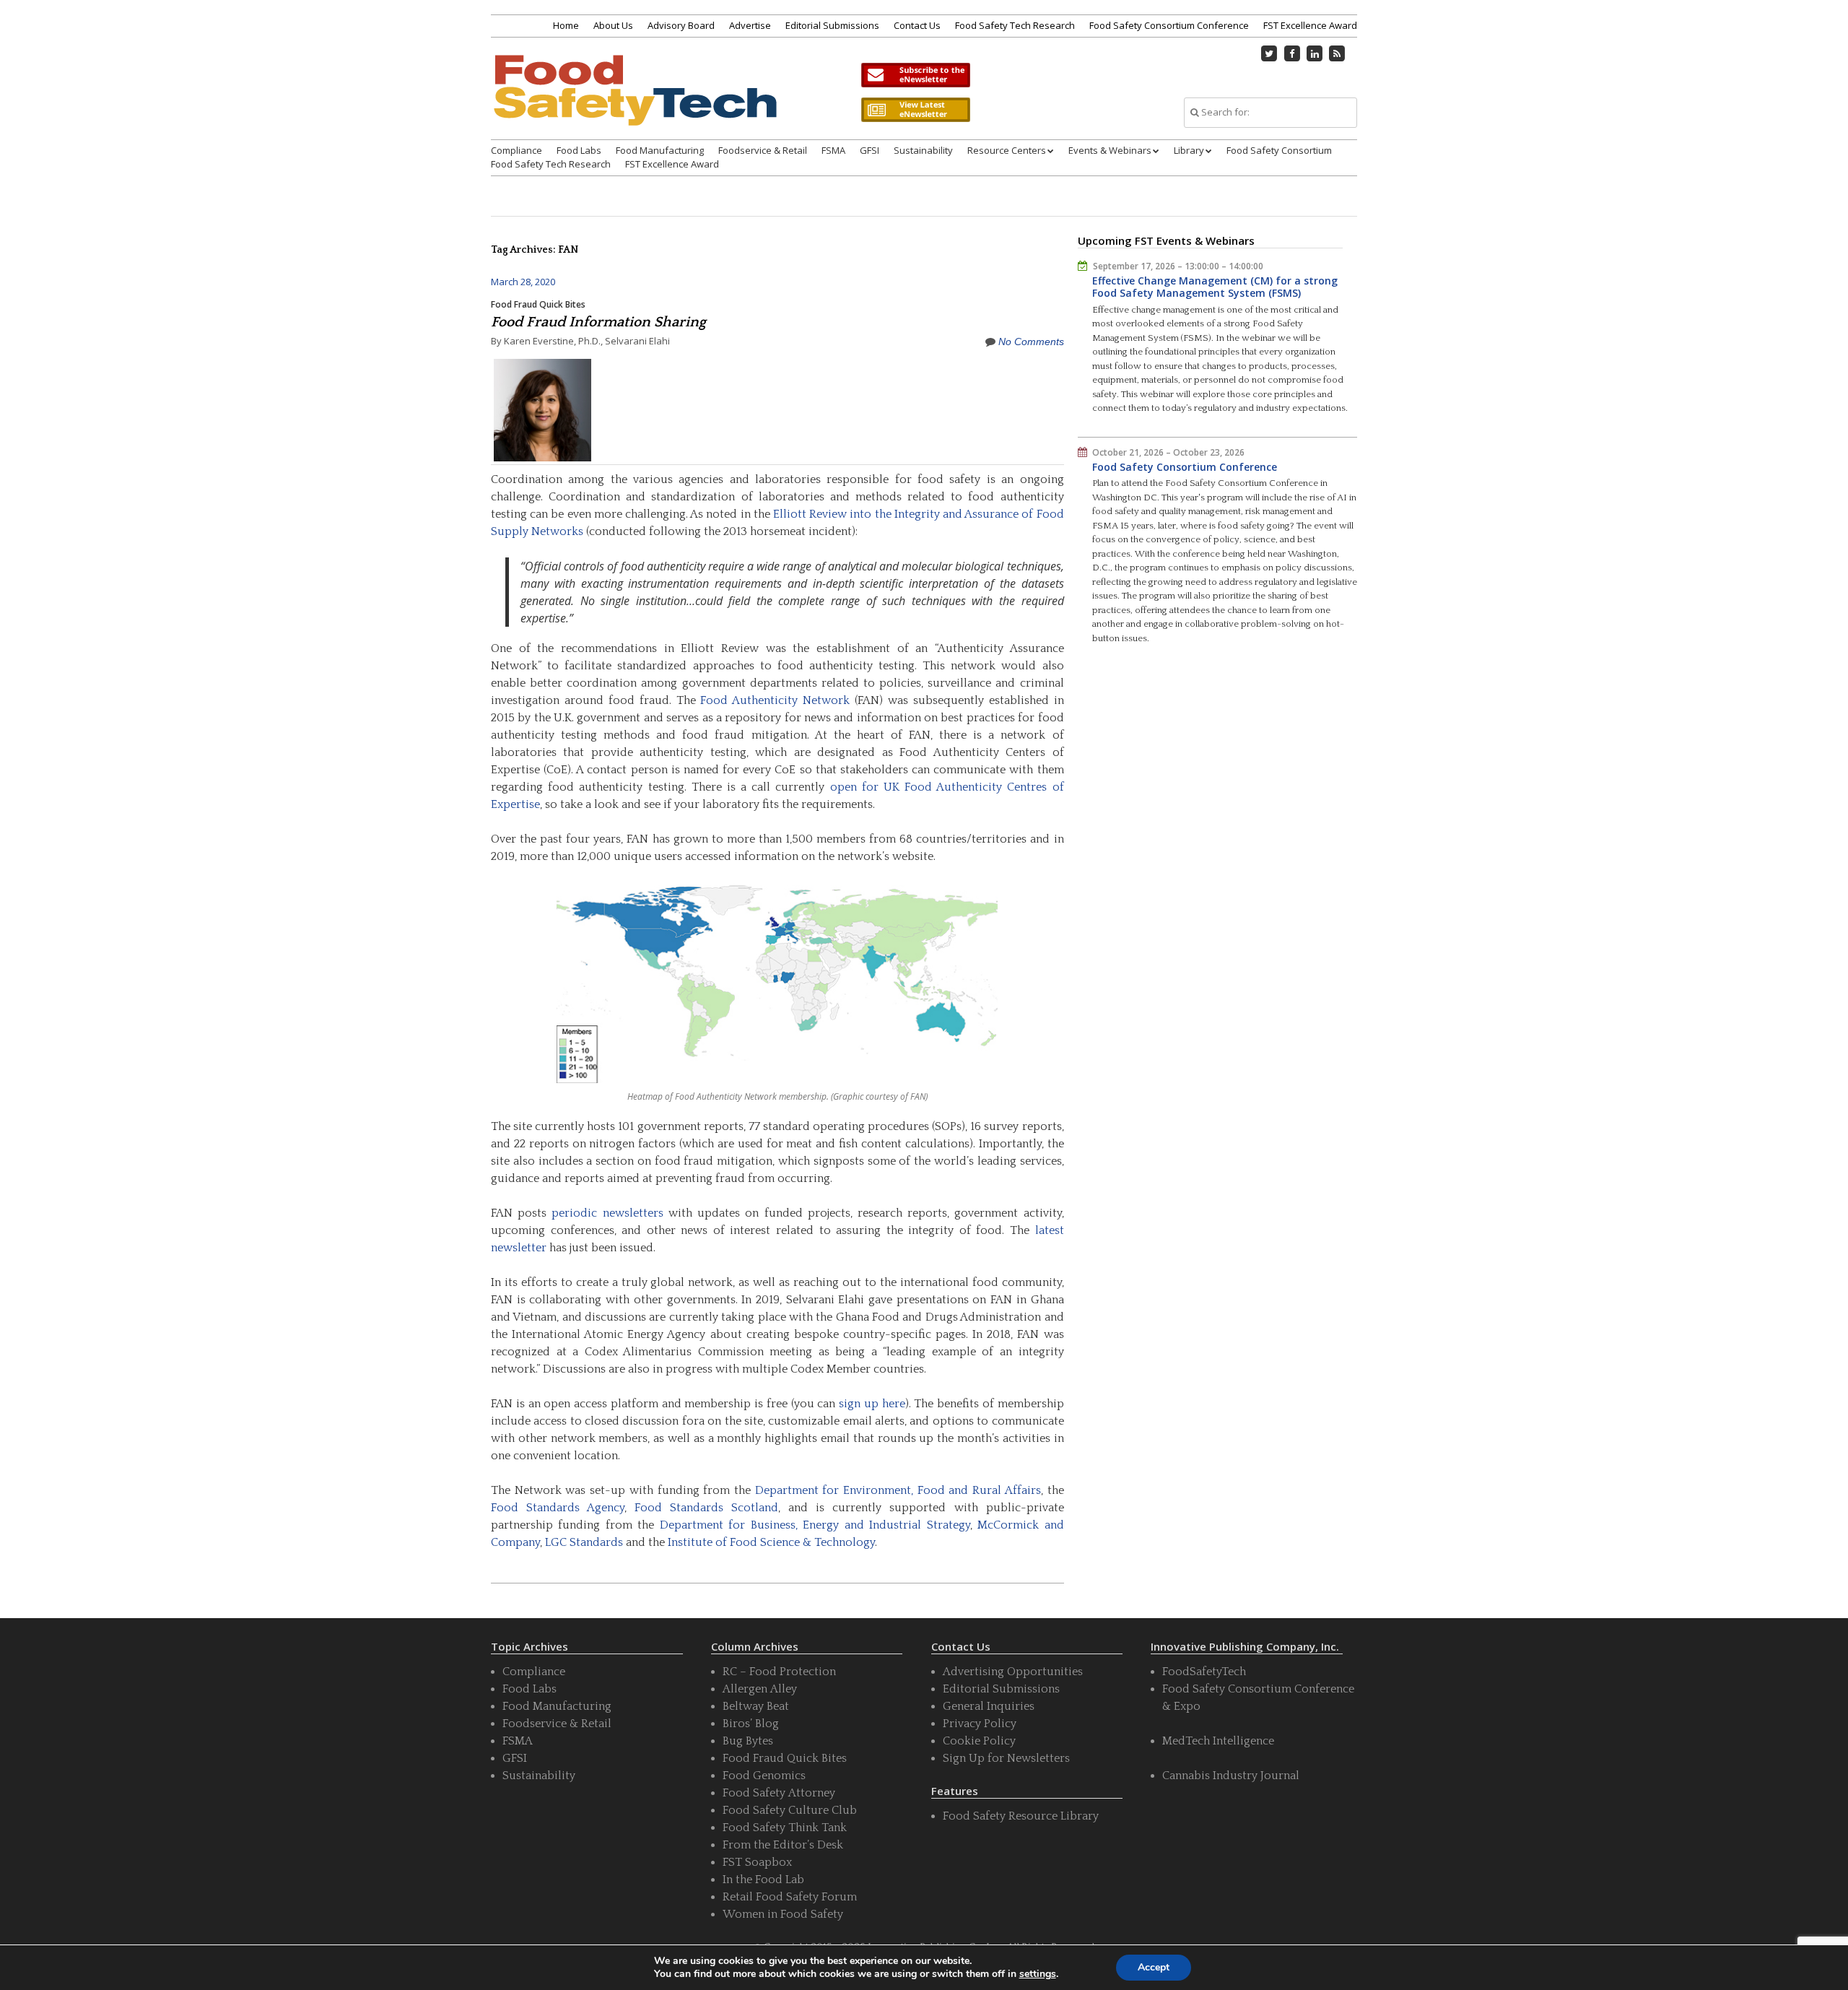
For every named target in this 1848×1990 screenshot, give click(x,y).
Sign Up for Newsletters (1006, 1758)
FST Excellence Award (1310, 25)
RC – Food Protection (779, 1672)
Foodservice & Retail (763, 150)
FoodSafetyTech (1204, 1672)
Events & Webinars (1110, 150)
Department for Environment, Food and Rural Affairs (898, 1490)
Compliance (517, 150)
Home (566, 25)
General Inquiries (989, 1706)
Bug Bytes (748, 1741)
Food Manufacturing (660, 150)
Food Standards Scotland (706, 1508)
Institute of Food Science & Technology (771, 1542)
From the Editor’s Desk (783, 1845)
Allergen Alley (760, 1689)
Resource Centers (1007, 150)
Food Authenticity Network (775, 700)
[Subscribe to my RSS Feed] (1338, 53)
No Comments (1031, 342)
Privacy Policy (980, 1724)
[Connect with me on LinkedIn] (1315, 53)
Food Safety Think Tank (785, 1828)
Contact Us (917, 25)
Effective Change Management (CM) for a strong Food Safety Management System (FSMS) (1215, 287)
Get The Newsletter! (915, 75)
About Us (613, 25)
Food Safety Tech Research (1015, 25)
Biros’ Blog (751, 1724)
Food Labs (579, 150)
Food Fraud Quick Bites (538, 304)
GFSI (869, 150)
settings (1038, 1974)
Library (1189, 150)
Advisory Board (681, 25)
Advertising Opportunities (1013, 1672)
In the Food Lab (763, 1880)
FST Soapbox (757, 1862)
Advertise (750, 25)
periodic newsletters (607, 1213)
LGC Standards (584, 1542)
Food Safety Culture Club (790, 1810)
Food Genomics (764, 1776)
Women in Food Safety (783, 1914)
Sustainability (923, 150)
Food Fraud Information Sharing (598, 322)
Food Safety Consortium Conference (1169, 25)
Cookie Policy (979, 1741)
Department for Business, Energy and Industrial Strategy (815, 1525)
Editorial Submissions (832, 25)
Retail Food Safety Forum (790, 1897)
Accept (1154, 1967)
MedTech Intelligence (1218, 1741)
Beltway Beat (756, 1706)
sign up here (872, 1404)
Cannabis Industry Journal (1231, 1776)
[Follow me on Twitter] (1270, 53)
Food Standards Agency (558, 1508)
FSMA (833, 150)
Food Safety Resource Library (1021, 1816)
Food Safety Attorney (779, 1793)
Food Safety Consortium (1279, 150)
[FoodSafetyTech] (635, 103)
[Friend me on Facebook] (1292, 53)
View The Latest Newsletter (915, 110)
